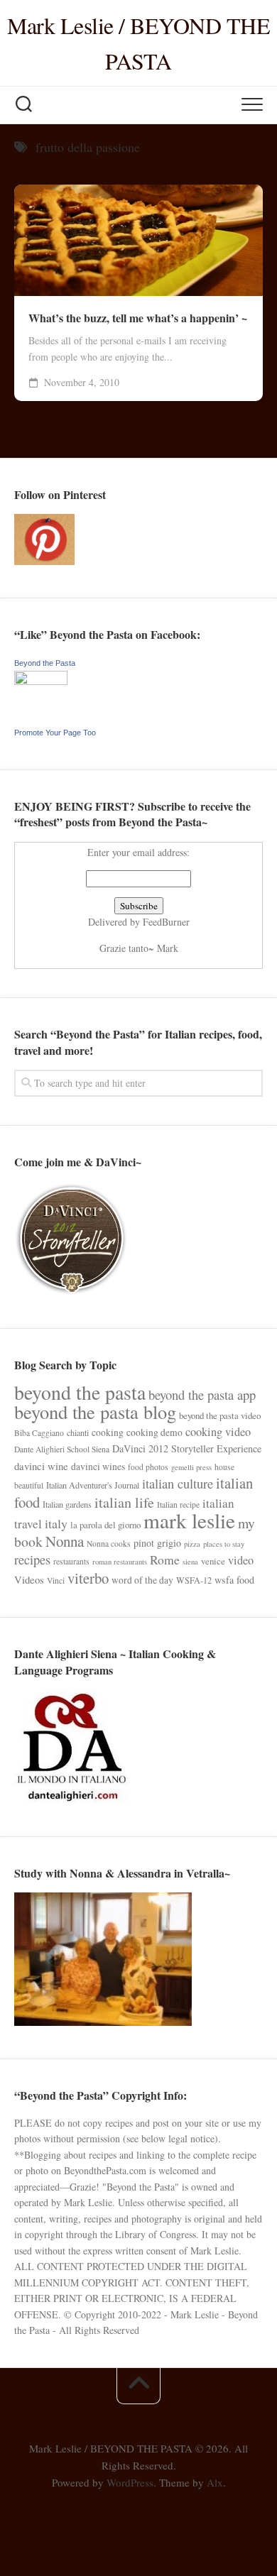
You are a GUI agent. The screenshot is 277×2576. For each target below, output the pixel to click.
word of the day (142, 1580)
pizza (192, 1544)
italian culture (178, 1483)
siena (190, 1562)
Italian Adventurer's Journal (93, 1485)
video (241, 1560)
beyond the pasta (80, 1392)
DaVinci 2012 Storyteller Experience (187, 1448)
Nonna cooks (109, 1544)
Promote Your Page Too (55, 733)
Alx (215, 2482)
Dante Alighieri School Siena (62, 1449)
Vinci (56, 1580)
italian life (124, 1502)
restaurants (71, 1561)
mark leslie (189, 1520)
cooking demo (154, 1432)
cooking (108, 1432)
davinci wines (98, 1467)
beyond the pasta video (220, 1415)
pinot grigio (157, 1543)
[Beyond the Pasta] (41, 681)
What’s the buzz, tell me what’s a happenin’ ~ (138, 318)
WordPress (130, 2482)
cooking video (218, 1432)
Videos (29, 1579)
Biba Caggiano (39, 1433)
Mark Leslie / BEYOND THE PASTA (138, 43)
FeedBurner (166, 922)
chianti (78, 1432)
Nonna (65, 1541)
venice (213, 1561)
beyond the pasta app (202, 1394)
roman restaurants (120, 1562)
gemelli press (191, 1467)
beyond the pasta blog (95, 1412)
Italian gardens (67, 1504)
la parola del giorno (105, 1525)
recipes (32, 1559)
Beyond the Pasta (45, 663)
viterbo (88, 1578)
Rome (165, 1560)
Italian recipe (178, 1505)
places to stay (224, 1544)
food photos (148, 1467)
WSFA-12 (194, 1580)
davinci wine (41, 1466)
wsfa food (234, 1580)
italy (56, 1523)
